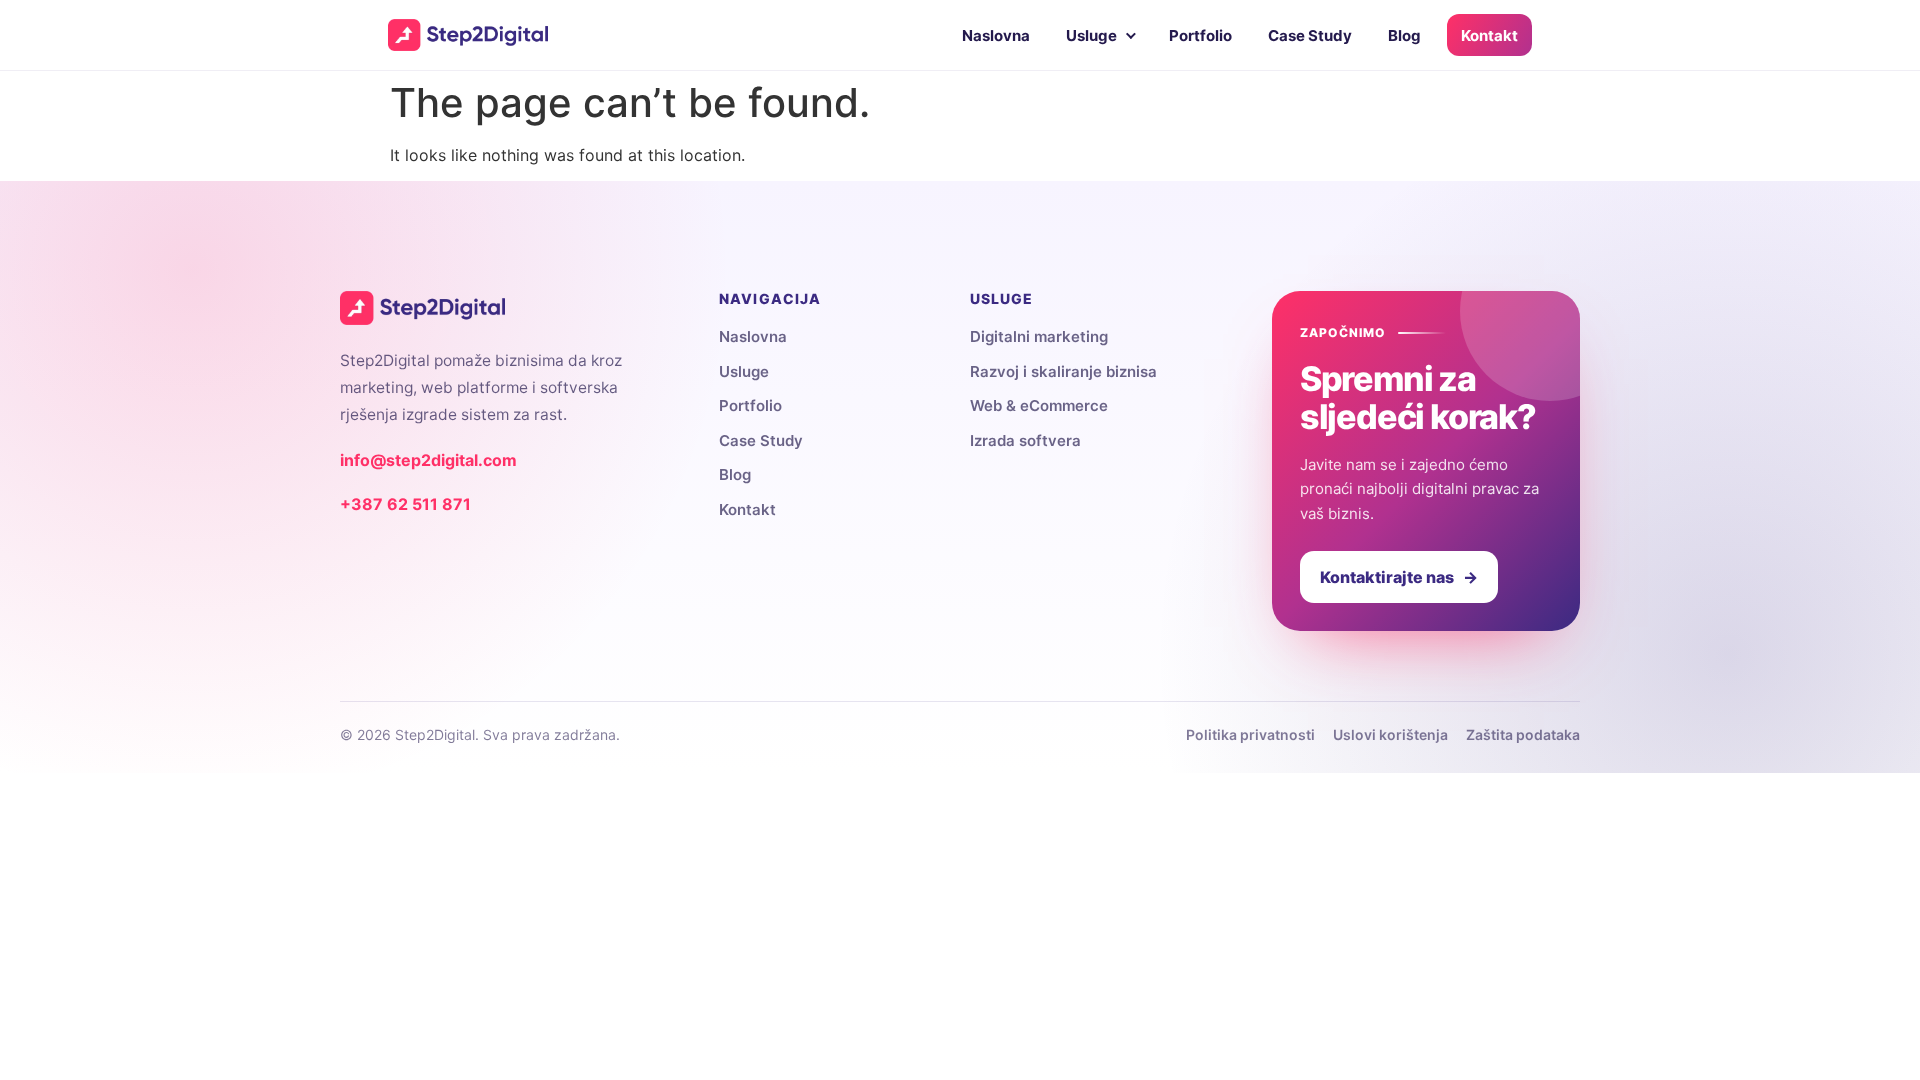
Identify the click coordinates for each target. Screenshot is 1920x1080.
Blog (1404, 35)
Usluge (1091, 35)
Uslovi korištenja (1390, 734)
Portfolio (1200, 35)
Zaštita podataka (1523, 734)
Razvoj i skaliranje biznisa (1063, 371)
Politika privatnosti (1250, 734)
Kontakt (1489, 35)
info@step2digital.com (428, 460)
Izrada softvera (1025, 440)
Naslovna (996, 35)
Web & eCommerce (1039, 405)
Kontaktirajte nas (1399, 577)
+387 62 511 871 (405, 504)
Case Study (1310, 35)
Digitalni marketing (1039, 336)
